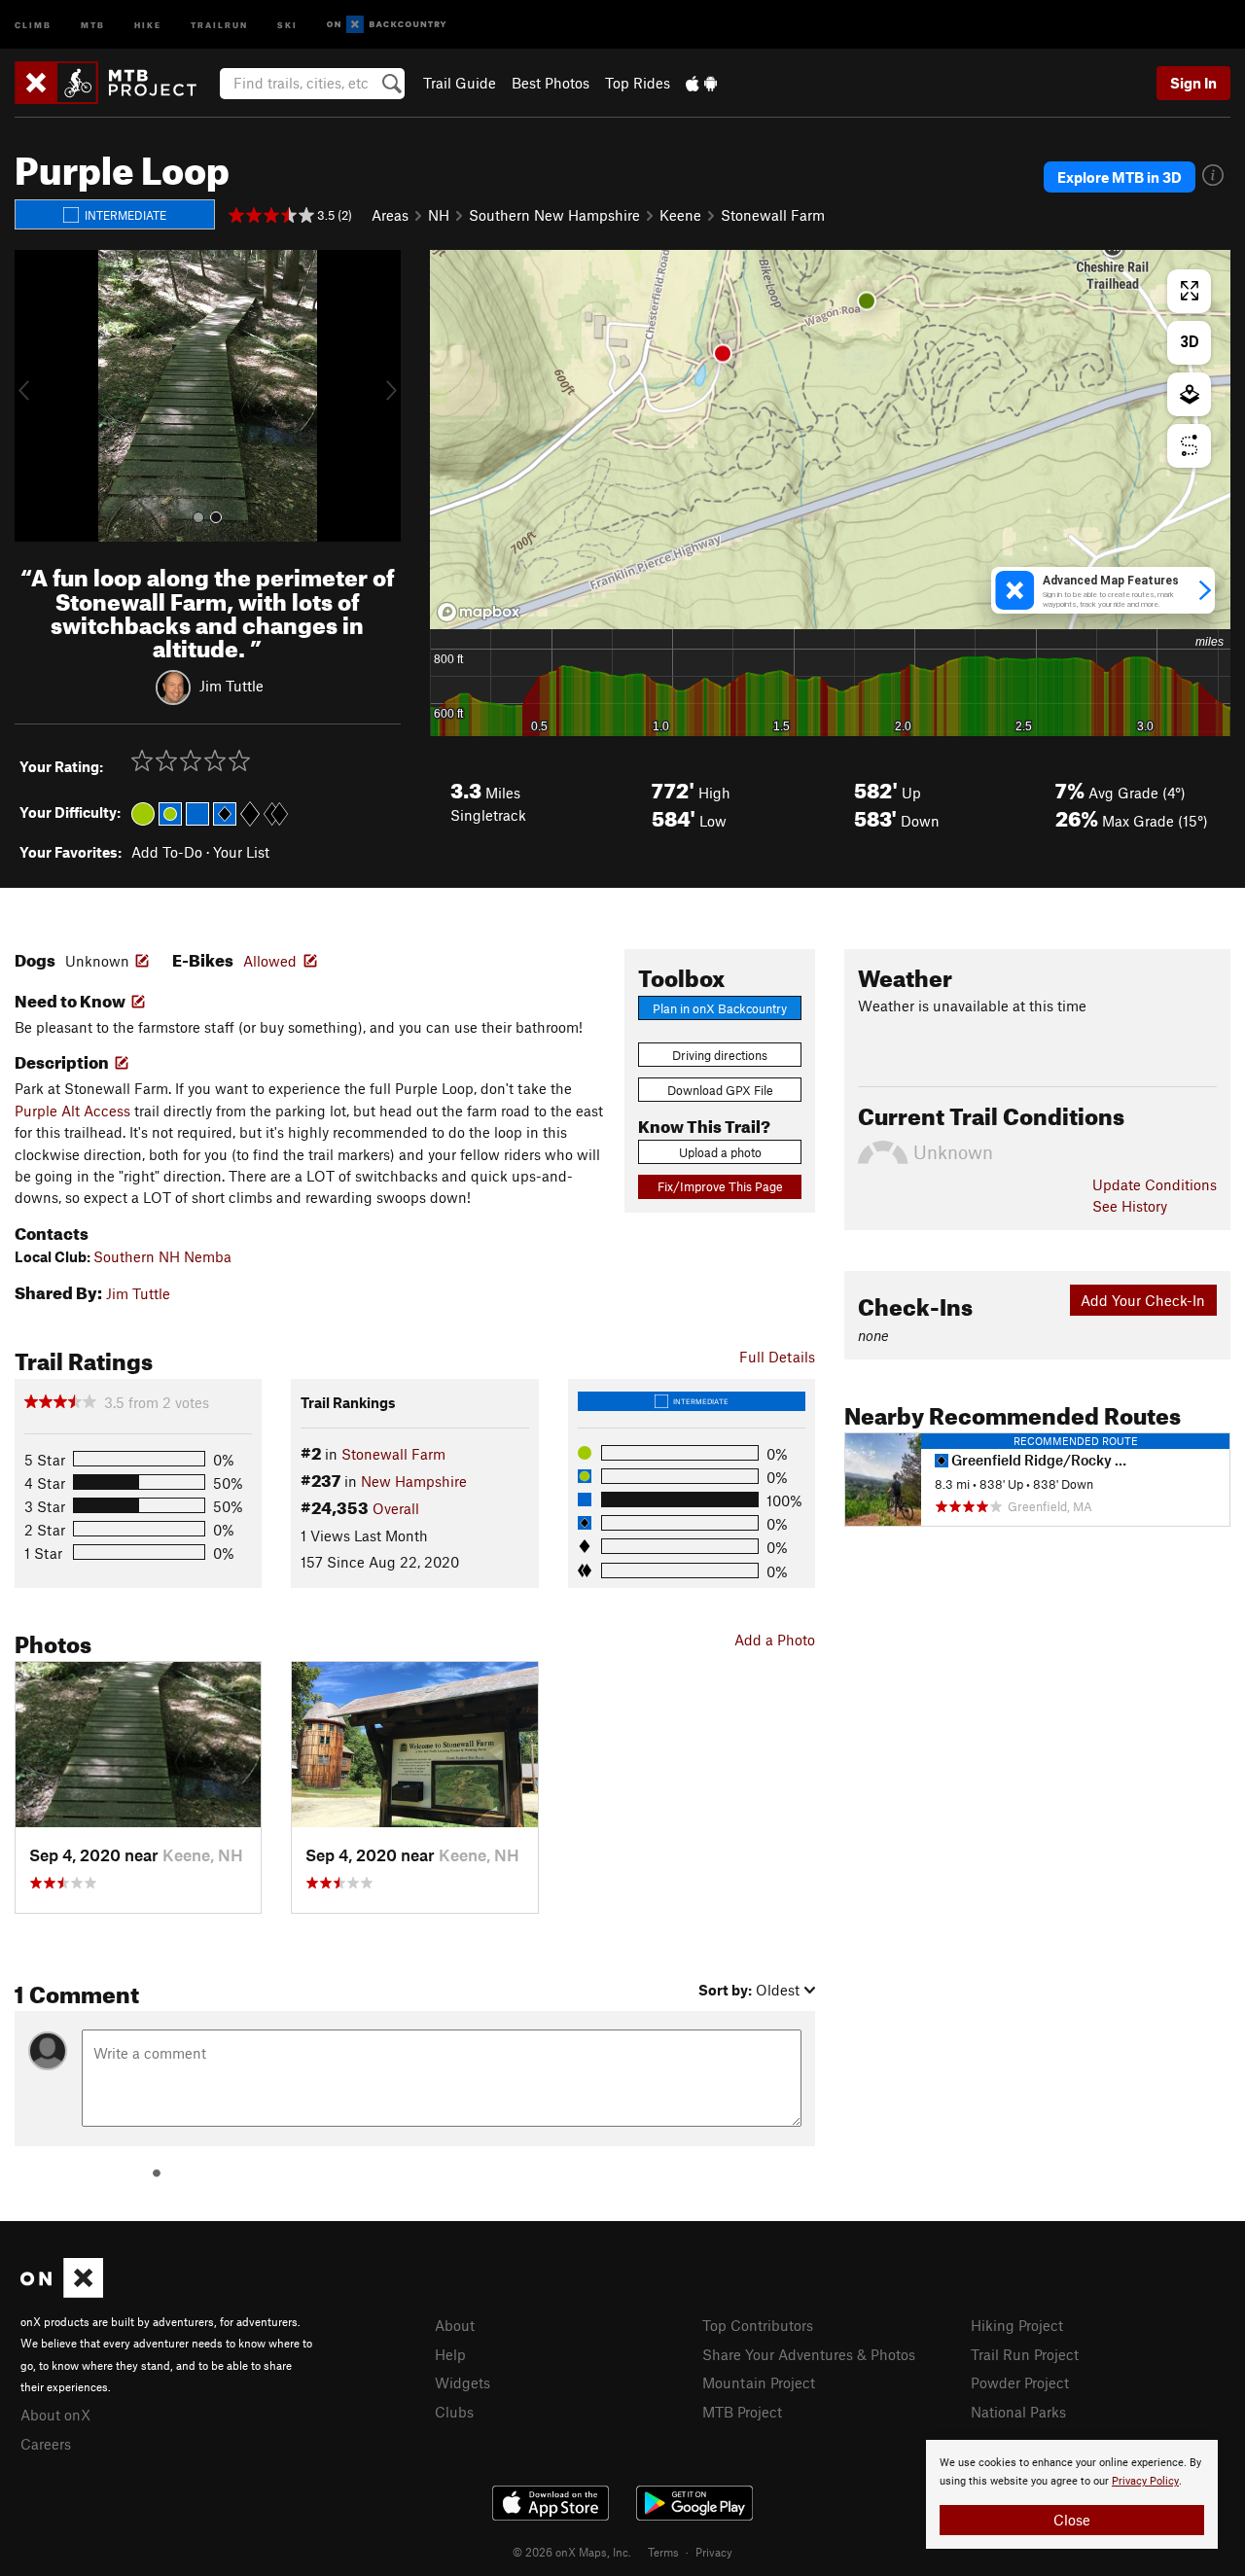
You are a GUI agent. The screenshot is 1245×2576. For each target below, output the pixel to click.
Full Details (777, 1357)
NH (439, 215)
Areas (390, 215)
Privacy (714, 2552)
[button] (34, 396)
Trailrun (219, 24)
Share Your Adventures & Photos (809, 2354)
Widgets (462, 2382)
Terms (663, 2552)
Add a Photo (775, 1640)
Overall (396, 1508)
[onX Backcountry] (387, 25)
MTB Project (742, 2412)
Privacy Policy (1145, 2481)
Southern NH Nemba (162, 1256)
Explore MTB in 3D (1120, 177)
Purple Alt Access (72, 1111)
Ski (287, 24)
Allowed (270, 961)
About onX (55, 2415)
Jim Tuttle (231, 686)
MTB (93, 24)
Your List (241, 852)
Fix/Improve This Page (720, 1186)
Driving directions (720, 1055)
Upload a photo (720, 1152)
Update (1155, 1184)
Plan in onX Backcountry (720, 1008)
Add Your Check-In (1143, 1300)
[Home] (115, 83)
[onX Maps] (62, 2292)
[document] (1072, 2494)
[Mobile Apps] (701, 83)
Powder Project (1020, 2382)
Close (1072, 2520)
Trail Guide (460, 83)
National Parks (1018, 2412)
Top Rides (638, 83)
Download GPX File (720, 1090)
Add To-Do (167, 852)
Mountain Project (759, 2382)
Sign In (1193, 83)
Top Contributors (758, 2325)
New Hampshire (414, 1481)
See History (1130, 1206)
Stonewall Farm (773, 215)
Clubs (454, 2412)
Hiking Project (1017, 2325)
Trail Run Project (1025, 2354)
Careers (46, 2444)
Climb (33, 24)
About (455, 2325)
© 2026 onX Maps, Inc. (572, 2552)
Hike (148, 24)
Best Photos (551, 83)
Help (450, 2354)
